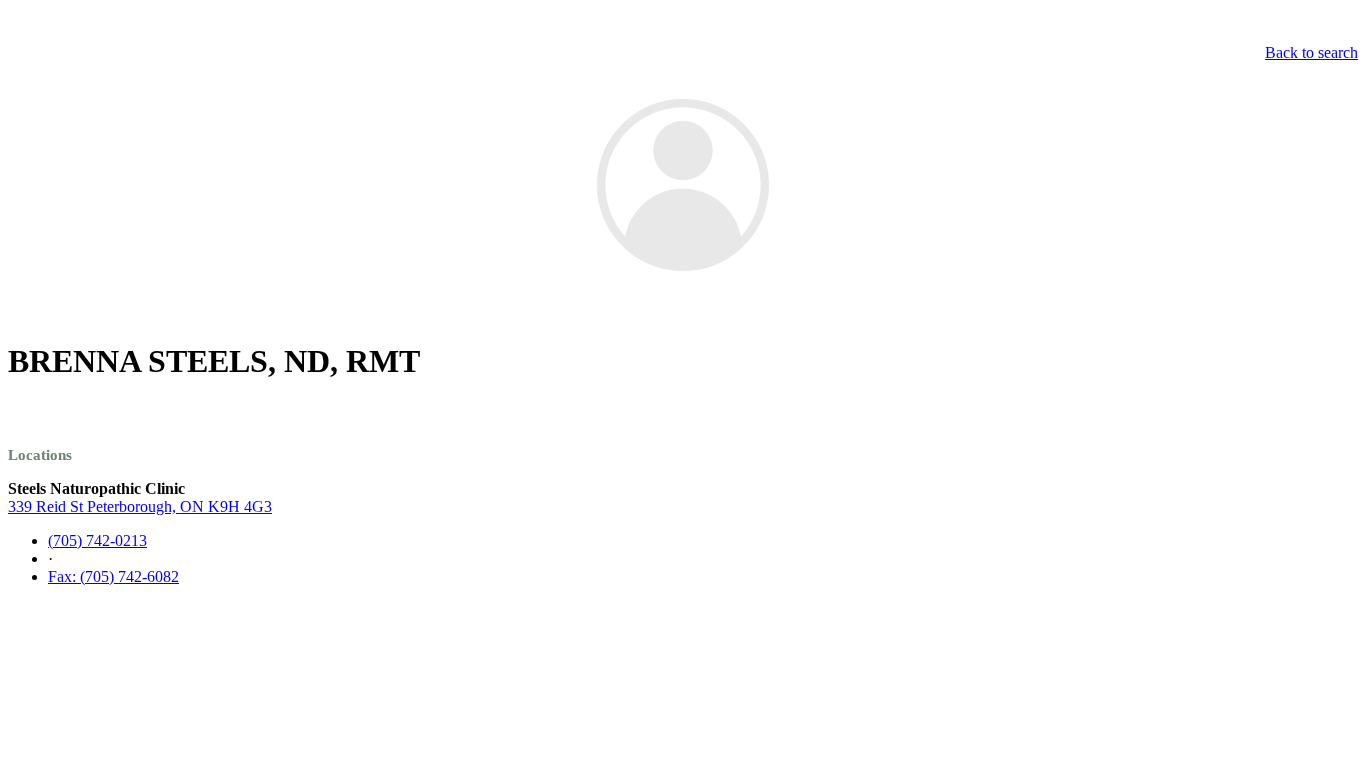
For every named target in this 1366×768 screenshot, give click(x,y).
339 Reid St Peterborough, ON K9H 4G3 (140, 506)
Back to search (1311, 52)
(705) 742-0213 (97, 540)
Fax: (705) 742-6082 (113, 576)
